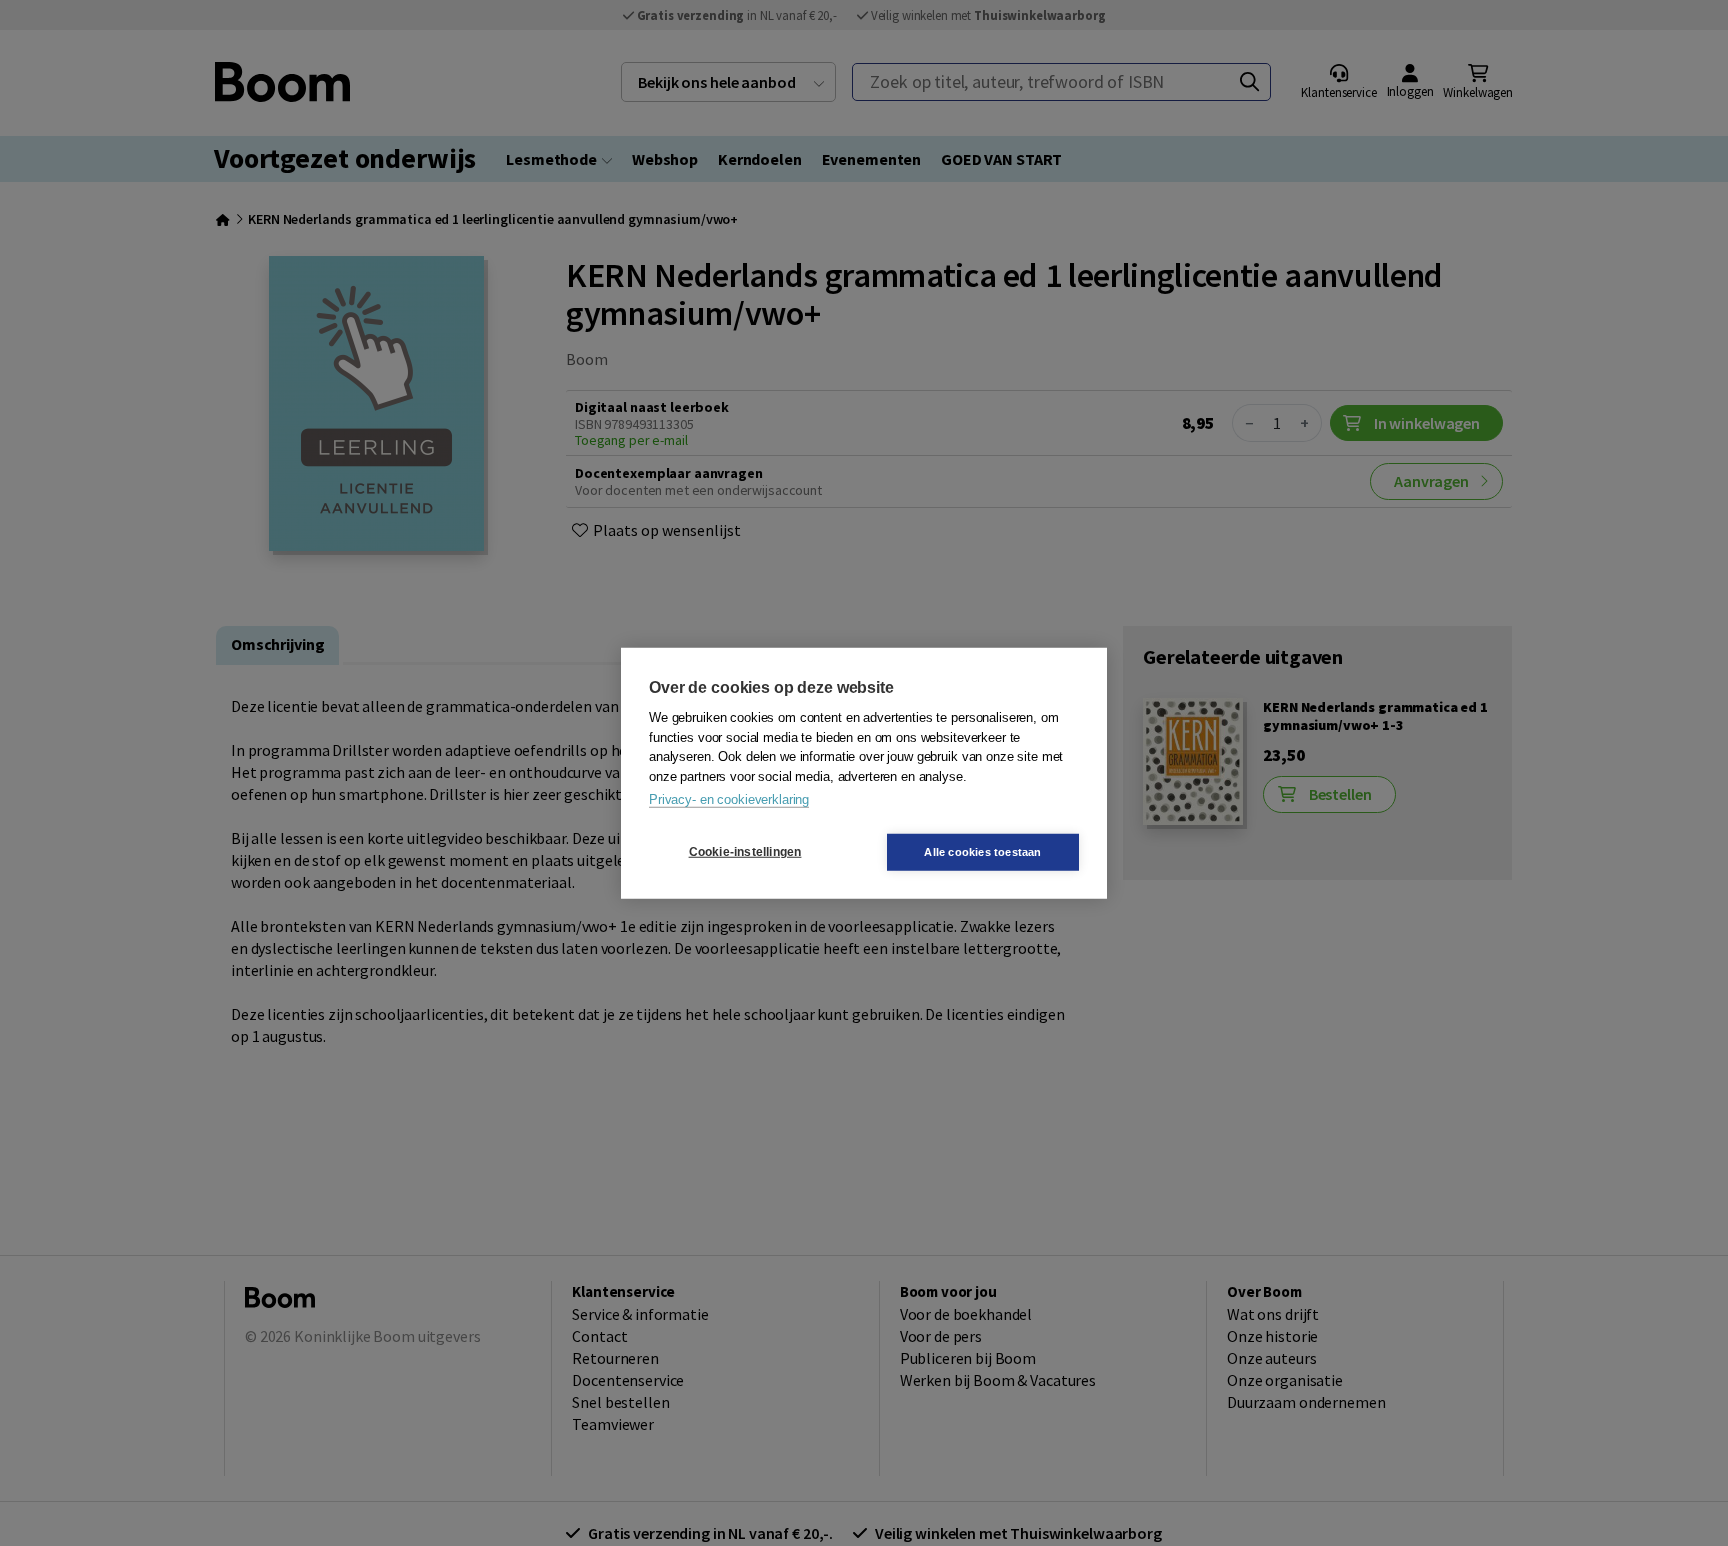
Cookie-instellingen (745, 852)
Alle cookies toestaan (982, 851)
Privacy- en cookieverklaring (729, 799)
